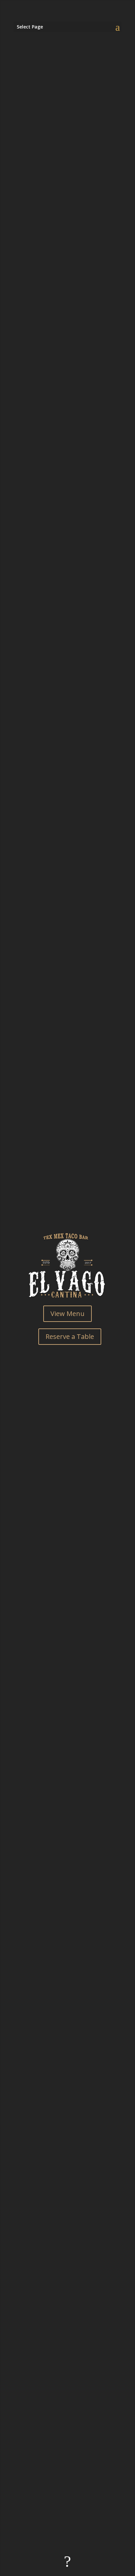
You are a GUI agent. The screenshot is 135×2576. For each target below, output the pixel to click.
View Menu (67, 1314)
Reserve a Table (70, 1336)
